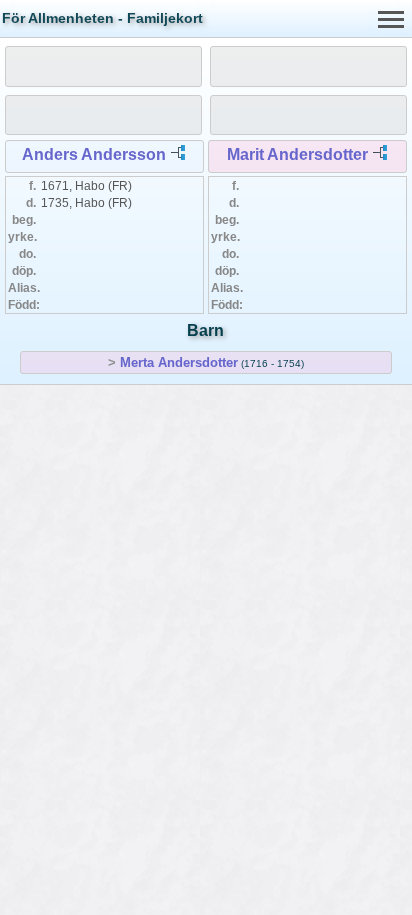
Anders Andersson (94, 154)
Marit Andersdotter (297, 154)
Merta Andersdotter (179, 362)
